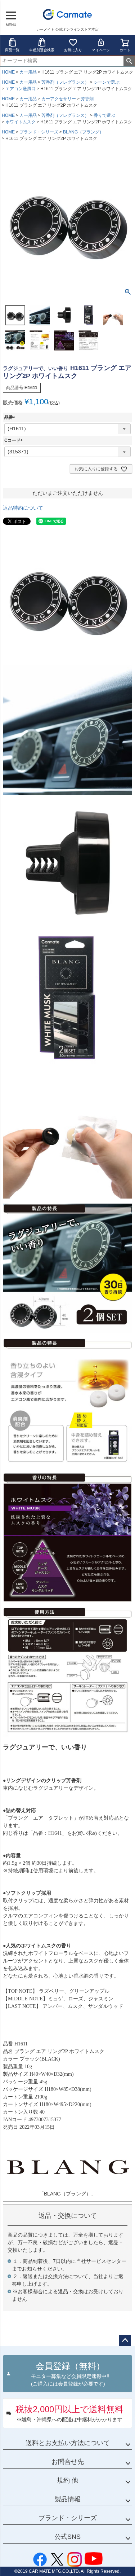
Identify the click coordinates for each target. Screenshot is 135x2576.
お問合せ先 (68, 2462)
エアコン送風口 (21, 89)
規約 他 (67, 2480)
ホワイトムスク (21, 122)
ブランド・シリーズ (39, 132)
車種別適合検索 (42, 50)
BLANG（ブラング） (83, 132)
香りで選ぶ (104, 115)
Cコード (15, 440)
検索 (129, 61)
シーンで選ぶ (107, 82)
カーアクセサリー (59, 99)
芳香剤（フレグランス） (65, 82)
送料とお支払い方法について (68, 2443)
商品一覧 (12, 50)
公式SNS (67, 2537)
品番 (11, 417)
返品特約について (23, 508)
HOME (8, 72)
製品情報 (68, 2499)
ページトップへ (125, 2340)
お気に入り (73, 50)
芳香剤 (87, 99)
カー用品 (28, 72)
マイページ (101, 50)
